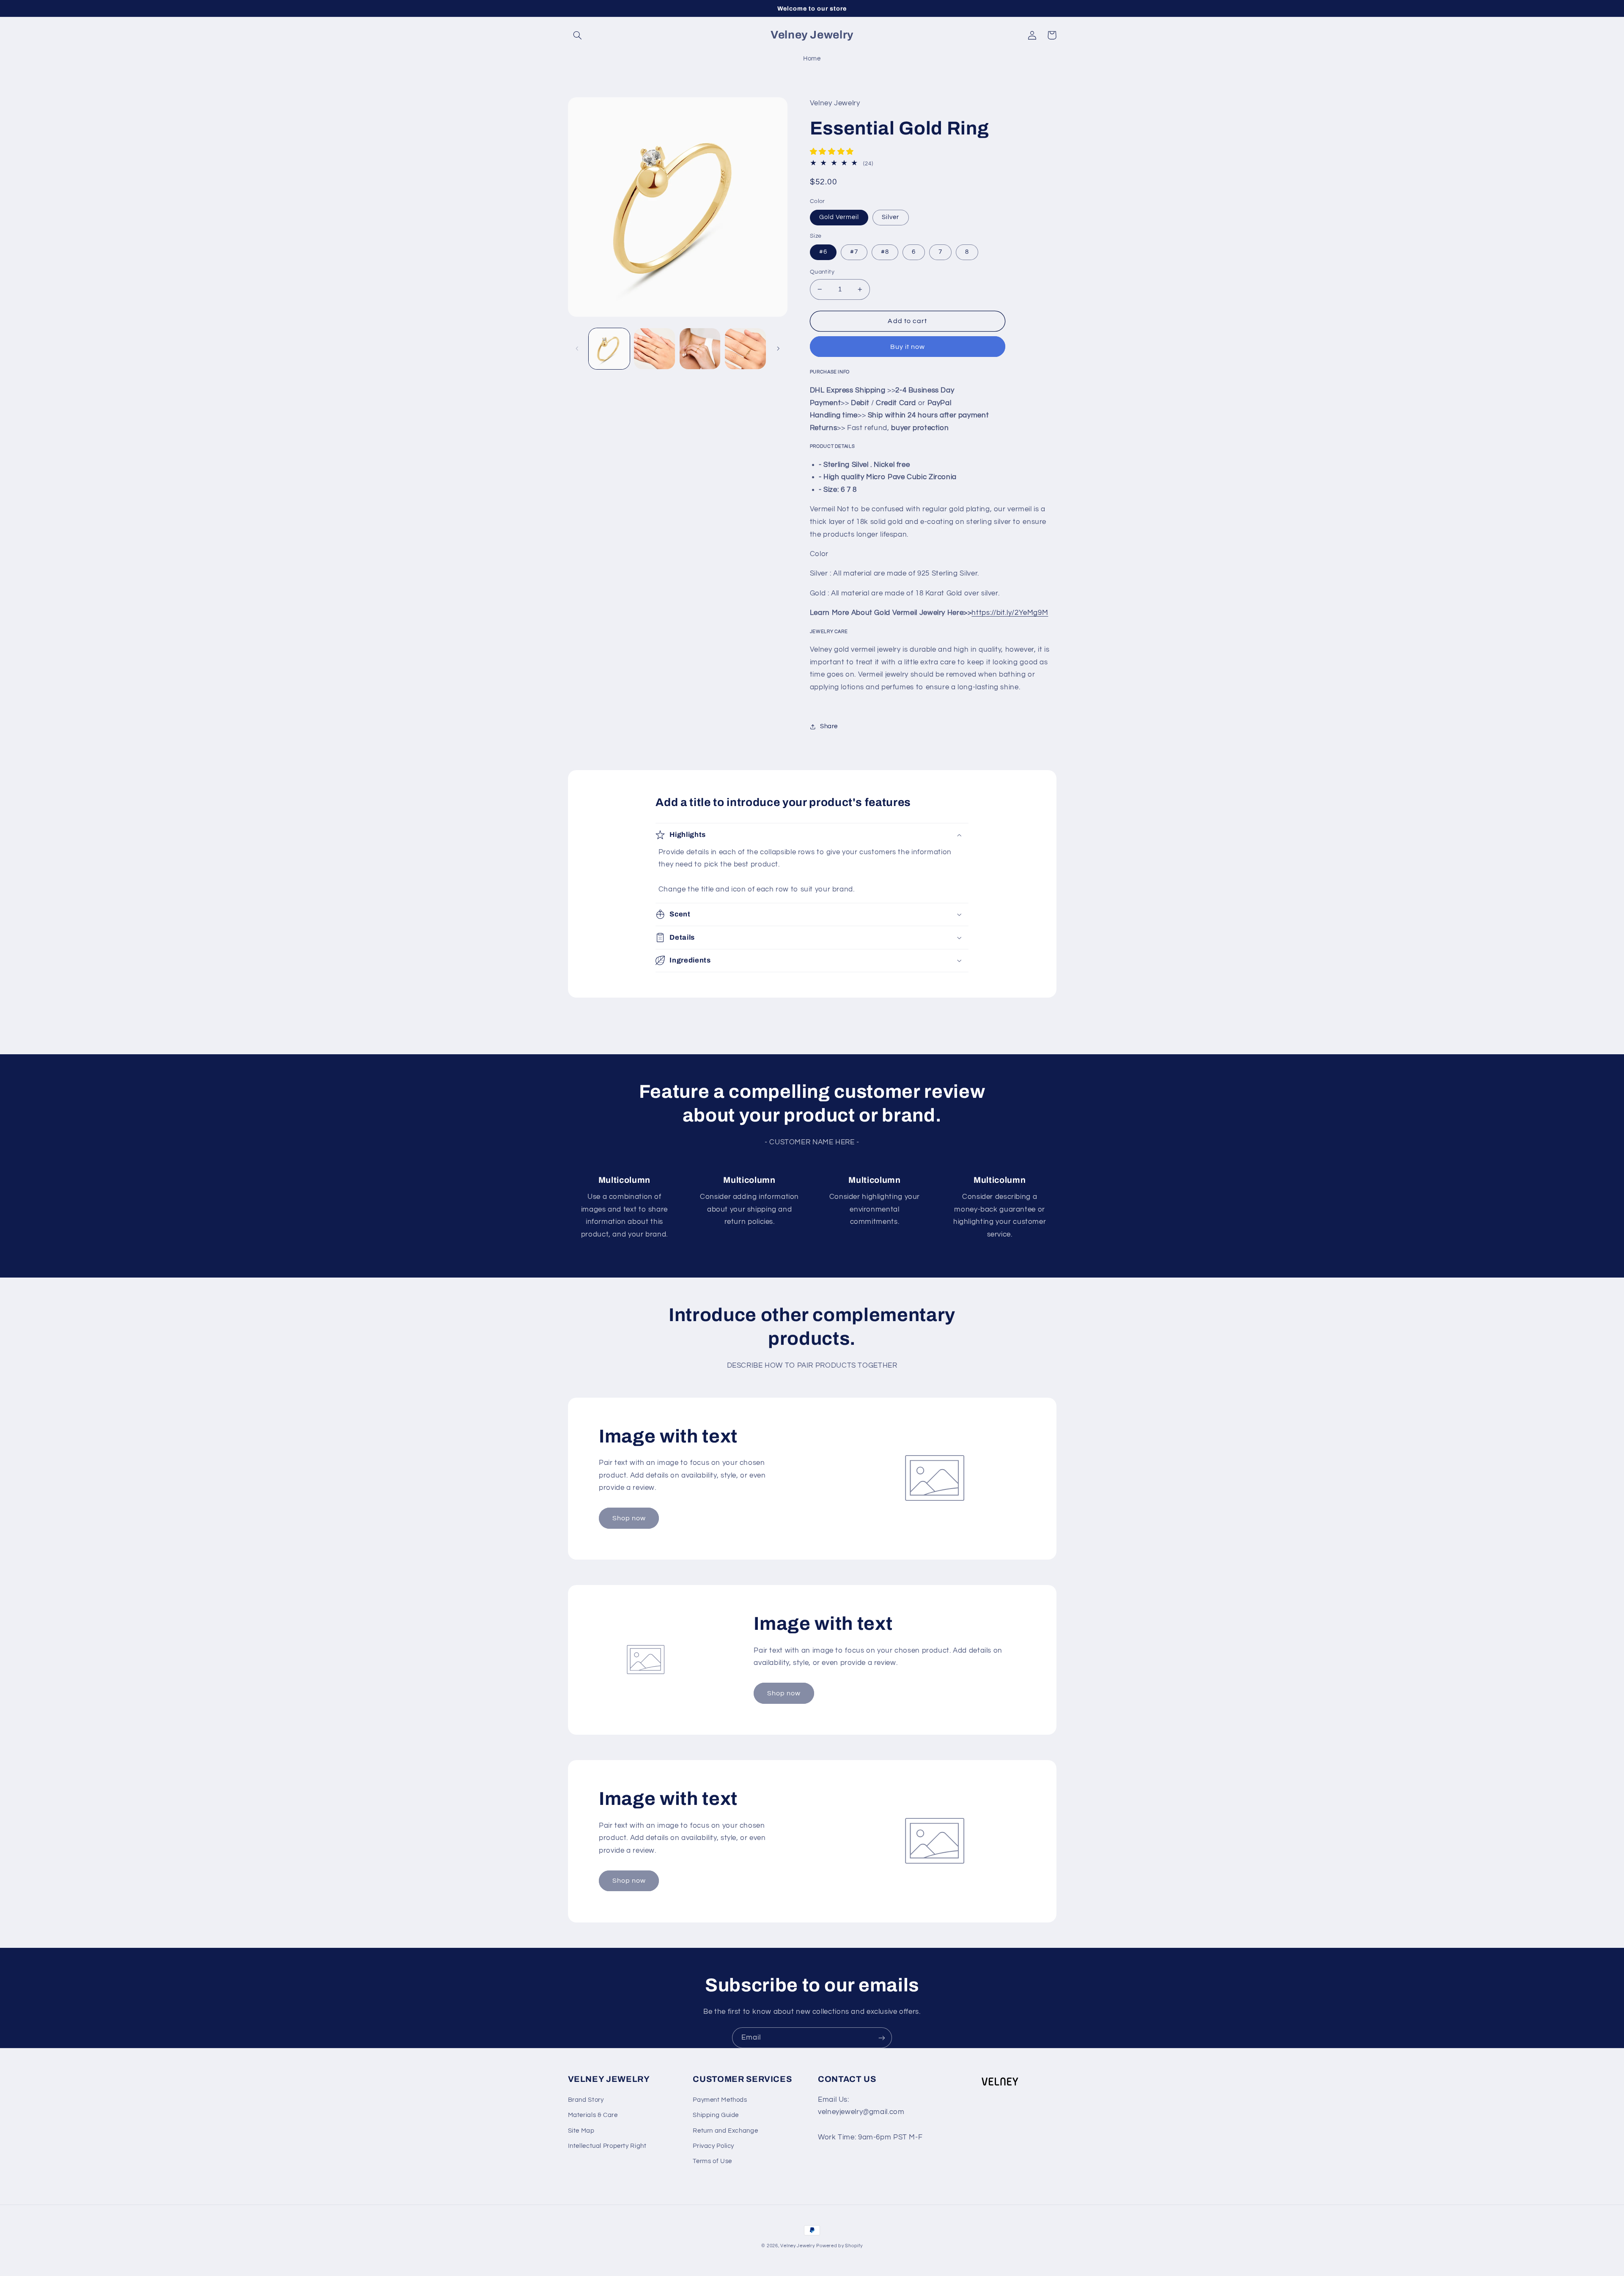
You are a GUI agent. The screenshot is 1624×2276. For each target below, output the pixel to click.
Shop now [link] (629, 1518)
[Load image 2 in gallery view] (654, 349)
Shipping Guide (716, 2115)
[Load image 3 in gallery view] (700, 349)
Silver (890, 217)
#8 (885, 252)
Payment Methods (720, 2100)
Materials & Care (593, 2115)
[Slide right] (778, 348)
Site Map (581, 2131)
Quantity (822, 272)
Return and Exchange (725, 2131)
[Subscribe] (882, 2038)
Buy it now (908, 347)
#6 (823, 252)
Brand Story (586, 2100)
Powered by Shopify (839, 2246)
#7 (854, 252)
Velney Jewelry (797, 2246)
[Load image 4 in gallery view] (745, 349)
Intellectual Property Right (607, 2146)
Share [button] (829, 726)
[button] (578, 35)
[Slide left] (577, 348)
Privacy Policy (713, 2146)
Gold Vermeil (839, 217)
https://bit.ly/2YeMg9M (1010, 613)
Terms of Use (712, 2161)
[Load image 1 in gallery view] (609, 349)
